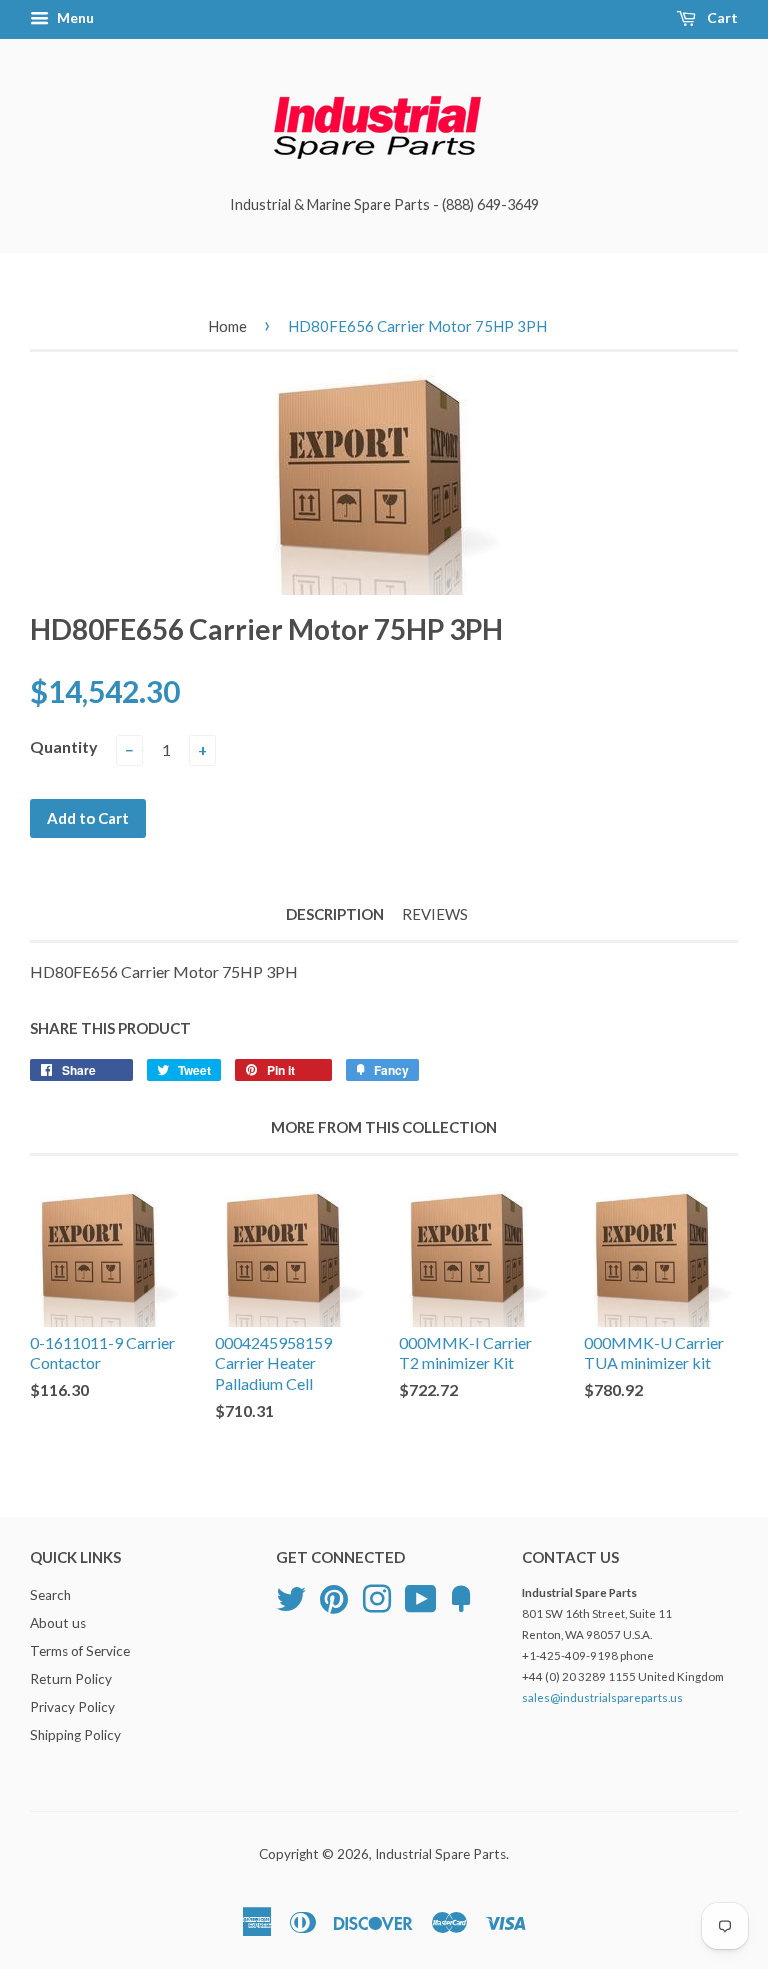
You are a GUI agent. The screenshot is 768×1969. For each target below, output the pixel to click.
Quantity (64, 746)
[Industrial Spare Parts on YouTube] (421, 1597)
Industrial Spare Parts (440, 1854)
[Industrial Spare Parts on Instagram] (377, 1597)
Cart (721, 17)
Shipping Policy (75, 1735)
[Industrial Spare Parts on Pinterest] (334, 1597)
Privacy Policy (72, 1707)
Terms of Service (80, 1651)
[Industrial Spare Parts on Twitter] (291, 1597)
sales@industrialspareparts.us (602, 1697)
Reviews (435, 914)
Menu (74, 17)
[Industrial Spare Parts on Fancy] (461, 1597)
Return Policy (71, 1679)
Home (227, 326)
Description (335, 914)
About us (58, 1623)
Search (50, 1595)
